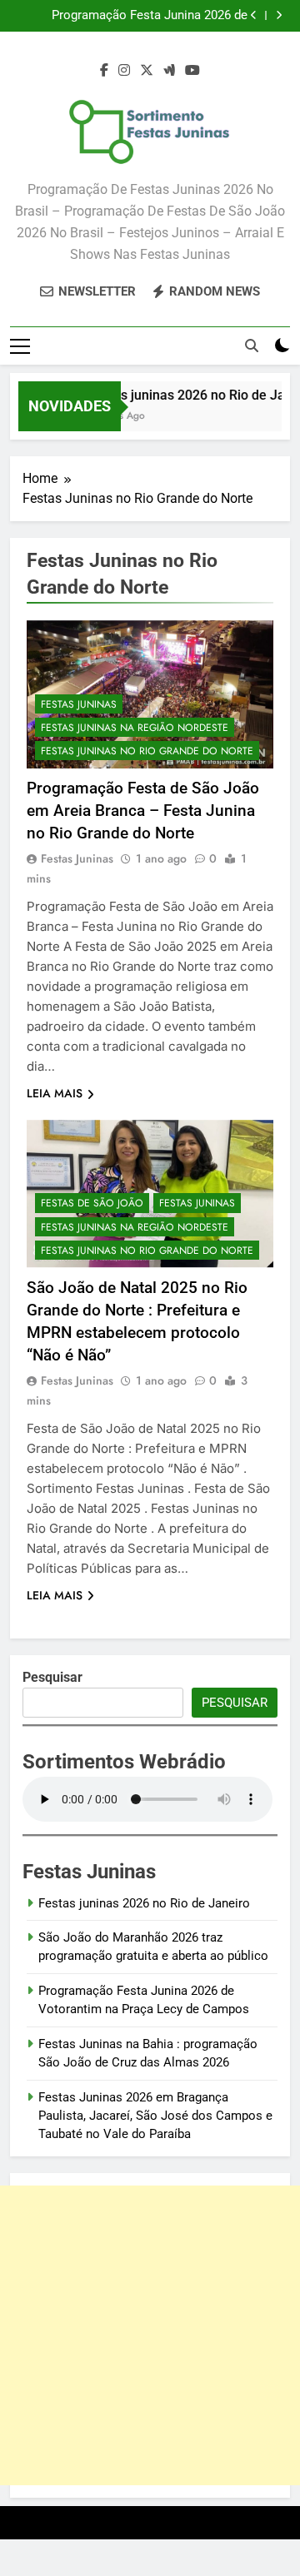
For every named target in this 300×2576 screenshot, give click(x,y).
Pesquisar (235, 1703)
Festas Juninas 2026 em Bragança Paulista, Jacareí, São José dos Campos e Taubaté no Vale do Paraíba (155, 2116)
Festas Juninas (79, 704)
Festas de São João (92, 1203)
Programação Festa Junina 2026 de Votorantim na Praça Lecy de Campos (142, 16)
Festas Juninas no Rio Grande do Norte (147, 751)
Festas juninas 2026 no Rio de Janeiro (144, 1903)
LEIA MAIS (55, 1093)
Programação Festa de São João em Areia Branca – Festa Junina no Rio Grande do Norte (143, 811)
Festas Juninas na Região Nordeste (135, 728)
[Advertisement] (150, 2335)
